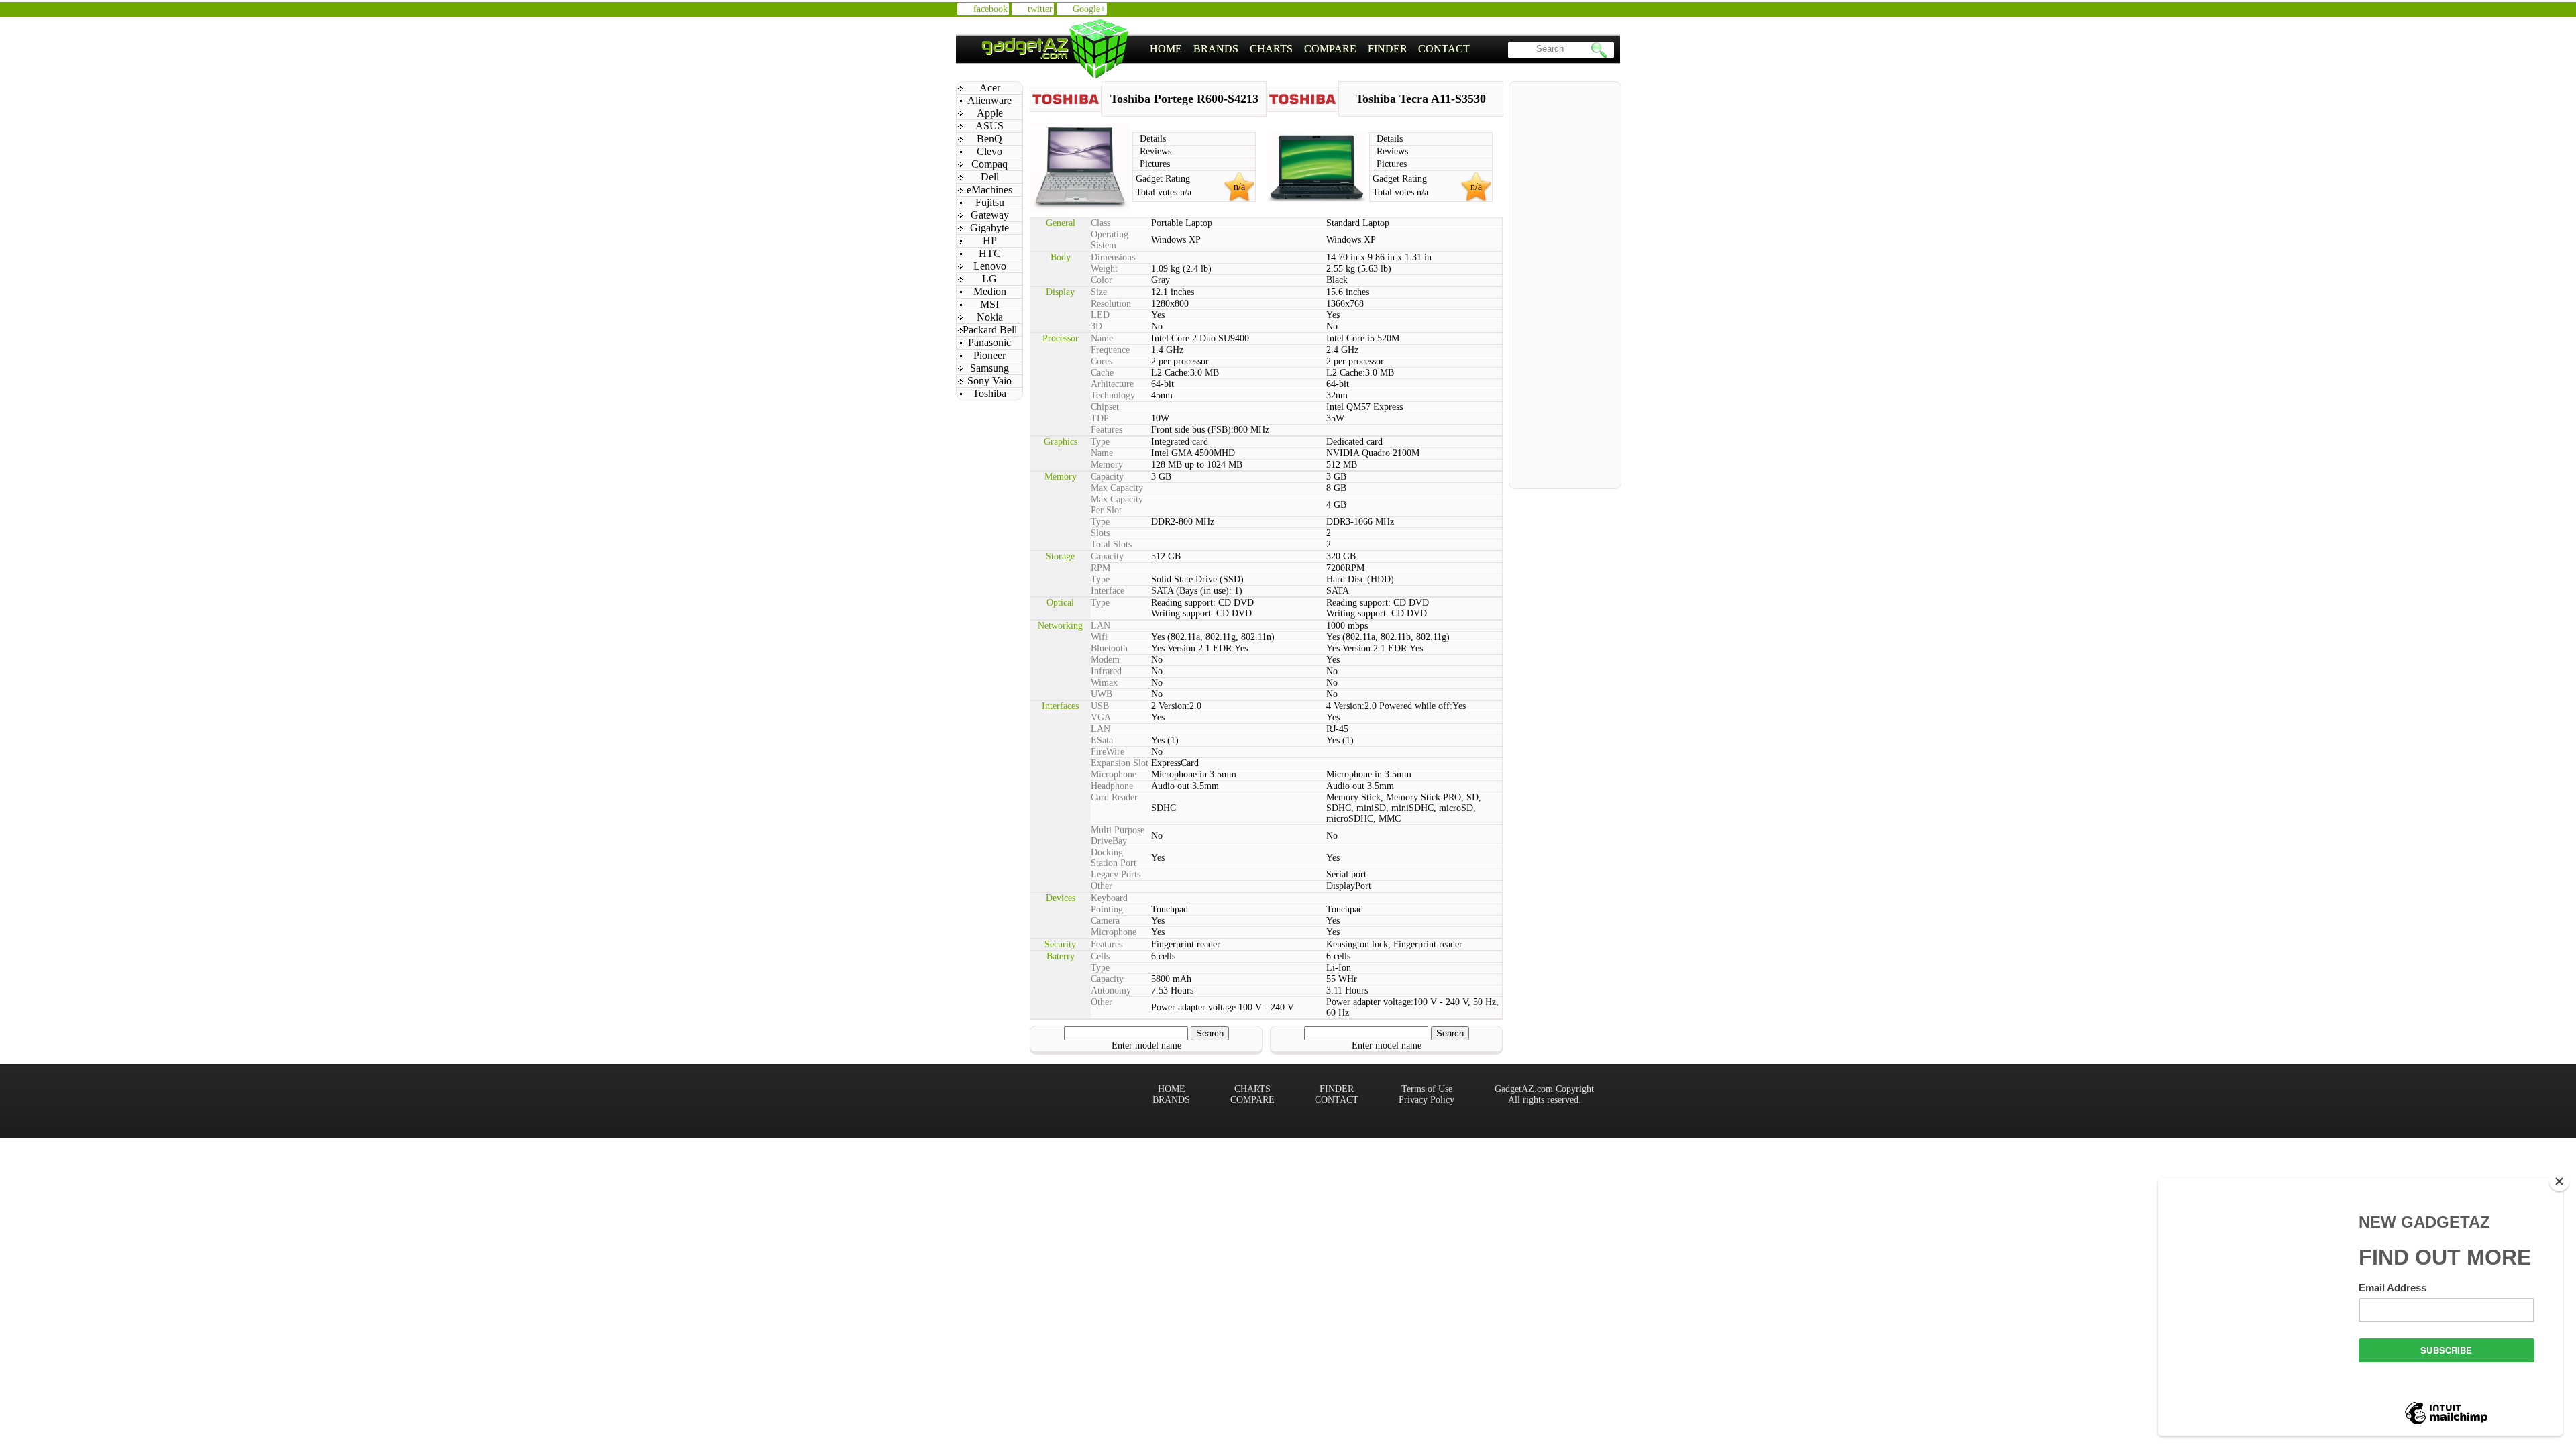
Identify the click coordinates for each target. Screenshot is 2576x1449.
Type (1100, 442)
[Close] (2559, 1181)
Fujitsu (990, 202)
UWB (1102, 694)
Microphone (1114, 774)
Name (1102, 338)
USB (1100, 706)
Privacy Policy (1427, 1100)
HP (990, 240)
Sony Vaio (989, 381)
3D (1096, 326)
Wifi (1099, 637)
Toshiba (989, 393)
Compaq (989, 164)
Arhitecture (1112, 384)
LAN (1101, 626)
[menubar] (1310, 49)
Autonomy (1111, 990)
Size (1099, 292)
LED (1100, 315)
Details (1153, 139)
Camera (1105, 921)
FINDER (1388, 49)
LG (989, 279)
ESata (1102, 740)
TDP (1100, 418)
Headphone (1112, 786)
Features (1107, 430)
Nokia (990, 317)
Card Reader (1114, 797)
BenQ (989, 139)
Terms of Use (1427, 1089)
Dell (990, 177)
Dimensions (1113, 257)
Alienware (989, 100)
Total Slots (1111, 544)
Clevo (989, 151)
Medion (990, 291)
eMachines (989, 190)
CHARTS (1271, 49)
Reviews (1156, 151)
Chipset (1105, 407)
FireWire (1108, 752)
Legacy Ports (1116, 874)
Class (1101, 223)
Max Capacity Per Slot (1117, 505)
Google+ (1089, 9)
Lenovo (990, 266)
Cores (1102, 361)
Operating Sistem (1110, 240)
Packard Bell (990, 330)
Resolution (1111, 304)
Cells (1100, 956)
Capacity (1107, 477)
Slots (1100, 533)
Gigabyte (989, 228)
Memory (1107, 465)
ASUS (989, 126)
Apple (990, 113)
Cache (1102, 373)
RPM (1101, 568)
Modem (1105, 660)
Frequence (1110, 350)
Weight (1104, 269)
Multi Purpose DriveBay (1118, 836)
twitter (1040, 9)
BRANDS (1216, 49)
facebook (990, 9)
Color (1102, 280)
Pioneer (989, 355)
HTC (990, 253)
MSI (989, 304)
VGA (1101, 717)
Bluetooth (1109, 648)
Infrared (1106, 671)
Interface (1108, 591)
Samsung (989, 368)
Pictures (1155, 164)
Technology (1113, 395)
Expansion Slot (1120, 763)
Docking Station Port (1114, 858)
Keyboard (1109, 898)
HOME (1166, 49)
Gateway (990, 215)
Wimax (1104, 683)
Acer (990, 88)
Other (1102, 886)
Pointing (1107, 909)
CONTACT (1444, 49)
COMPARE (1330, 49)
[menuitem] (1166, 49)
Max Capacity (1117, 488)
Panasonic (989, 342)
